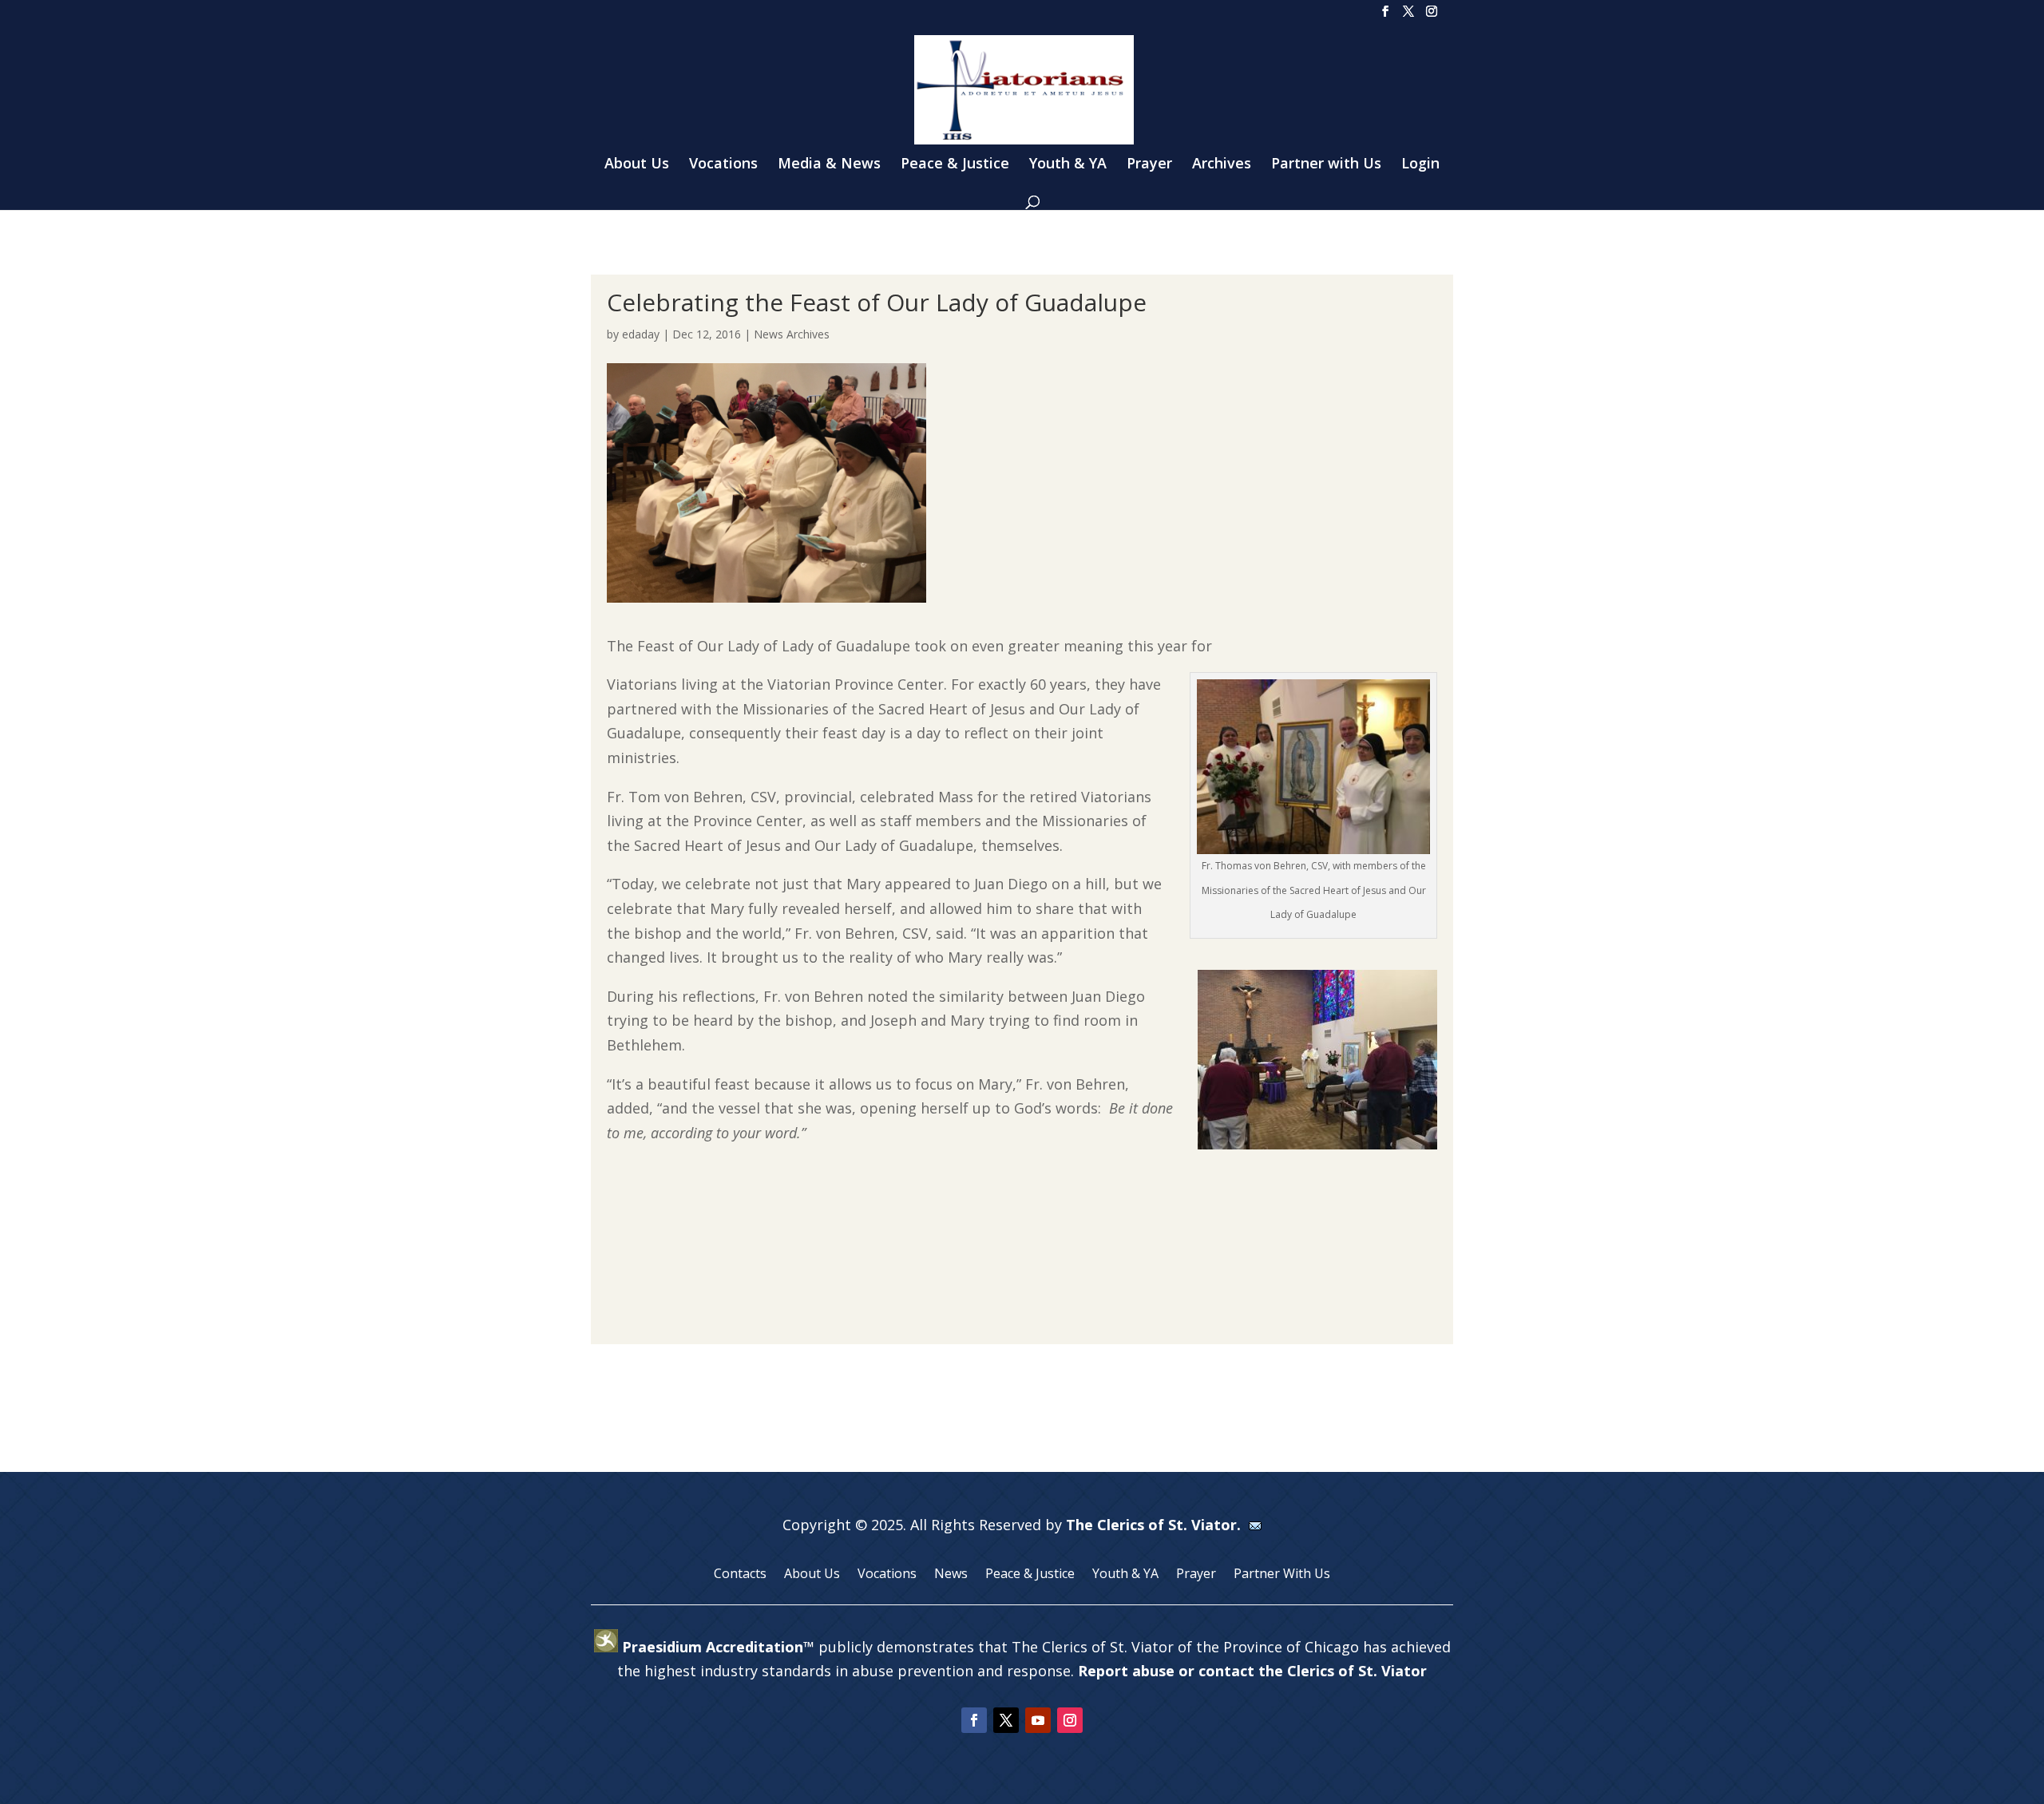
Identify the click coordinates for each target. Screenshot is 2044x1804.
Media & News (829, 165)
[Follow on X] (1006, 1720)
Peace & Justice (955, 165)
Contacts (740, 1575)
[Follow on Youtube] (1038, 1720)
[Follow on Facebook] (974, 1720)
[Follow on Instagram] (1070, 1720)
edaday (641, 334)
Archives (1222, 165)
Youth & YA (1068, 165)
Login (1420, 165)
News (951, 1575)
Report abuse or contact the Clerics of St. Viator (1252, 1671)
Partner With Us (1282, 1575)
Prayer (1149, 165)
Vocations (723, 165)
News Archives (792, 334)
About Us (637, 165)
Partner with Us (1326, 165)
